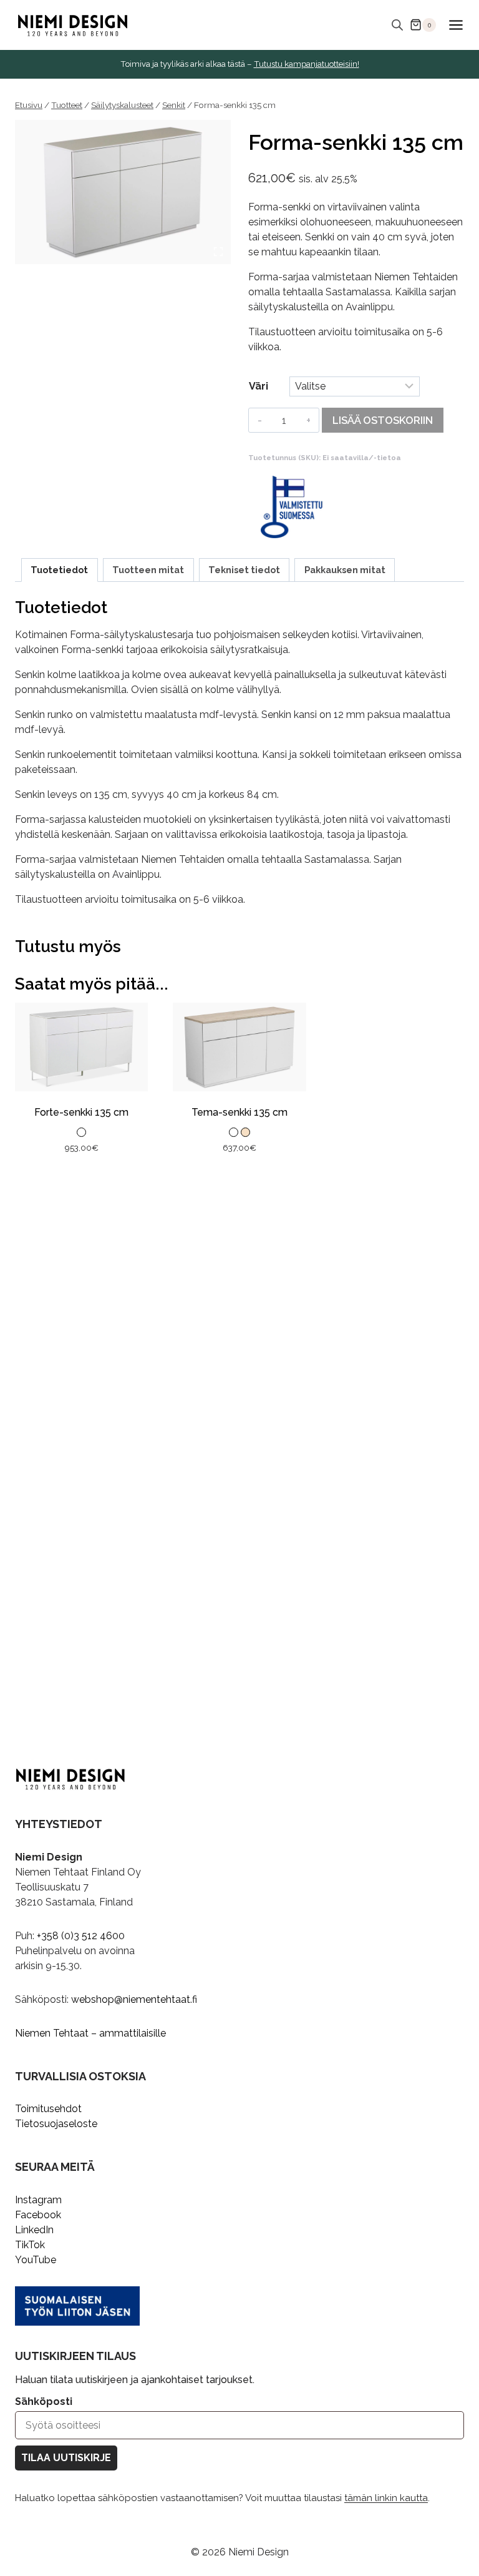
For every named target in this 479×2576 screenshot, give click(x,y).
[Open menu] (456, 25)
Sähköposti (44, 2401)
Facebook (38, 2215)
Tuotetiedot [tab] (59, 570)
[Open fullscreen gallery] (218, 252)
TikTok (30, 2245)
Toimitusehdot (48, 2109)
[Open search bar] (397, 25)
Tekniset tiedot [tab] (244, 570)
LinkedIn (34, 2230)
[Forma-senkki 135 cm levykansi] (123, 192)
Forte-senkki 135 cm (81, 1112)
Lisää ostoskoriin (383, 420)
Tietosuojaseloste (56, 2124)
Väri (259, 386)
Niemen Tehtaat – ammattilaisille (90, 2033)
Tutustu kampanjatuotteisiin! (307, 64)
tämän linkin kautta (386, 2498)
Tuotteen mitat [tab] (148, 570)
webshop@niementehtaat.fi (134, 1999)
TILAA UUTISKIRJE (66, 2458)
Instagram (38, 2200)
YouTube (36, 2260)
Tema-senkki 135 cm (239, 1112)
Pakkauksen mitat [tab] (345, 570)
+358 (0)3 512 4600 (81, 1936)
